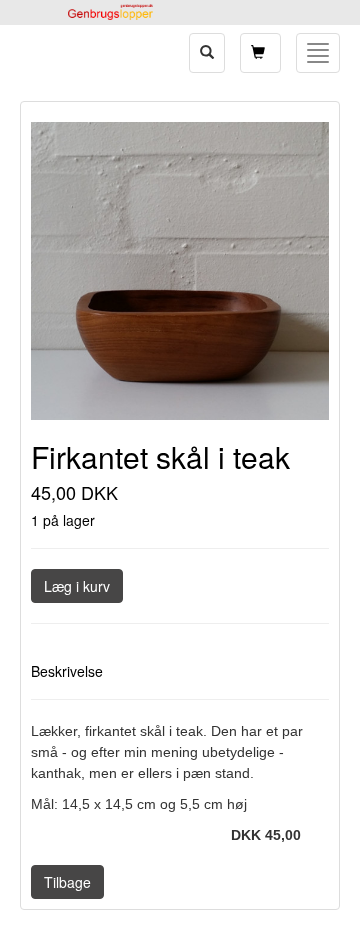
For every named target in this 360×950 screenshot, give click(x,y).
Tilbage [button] (67, 882)
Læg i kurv (77, 586)
